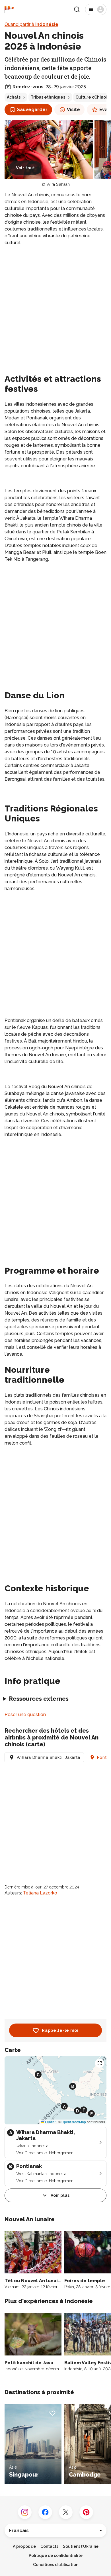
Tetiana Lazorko (40, 1893)
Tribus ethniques (48, 97)
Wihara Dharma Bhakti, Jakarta (48, 1757)
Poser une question (25, 1715)
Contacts (49, 2546)
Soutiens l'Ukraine (81, 2546)
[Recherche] (77, 9)
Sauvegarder (32, 110)
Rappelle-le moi (60, 2030)
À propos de (24, 2546)
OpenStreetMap (74, 2122)
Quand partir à (31, 24)
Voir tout (25, 168)
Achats (14, 97)
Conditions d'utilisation (56, 2565)
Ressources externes (39, 1699)
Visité (73, 110)
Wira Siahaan (58, 184)
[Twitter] (66, 2512)
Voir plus (60, 2195)
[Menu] (96, 9)
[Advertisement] (55, 309)
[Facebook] (45, 2512)
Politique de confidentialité (56, 2555)
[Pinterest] (86, 2512)
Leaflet (50, 2122)
